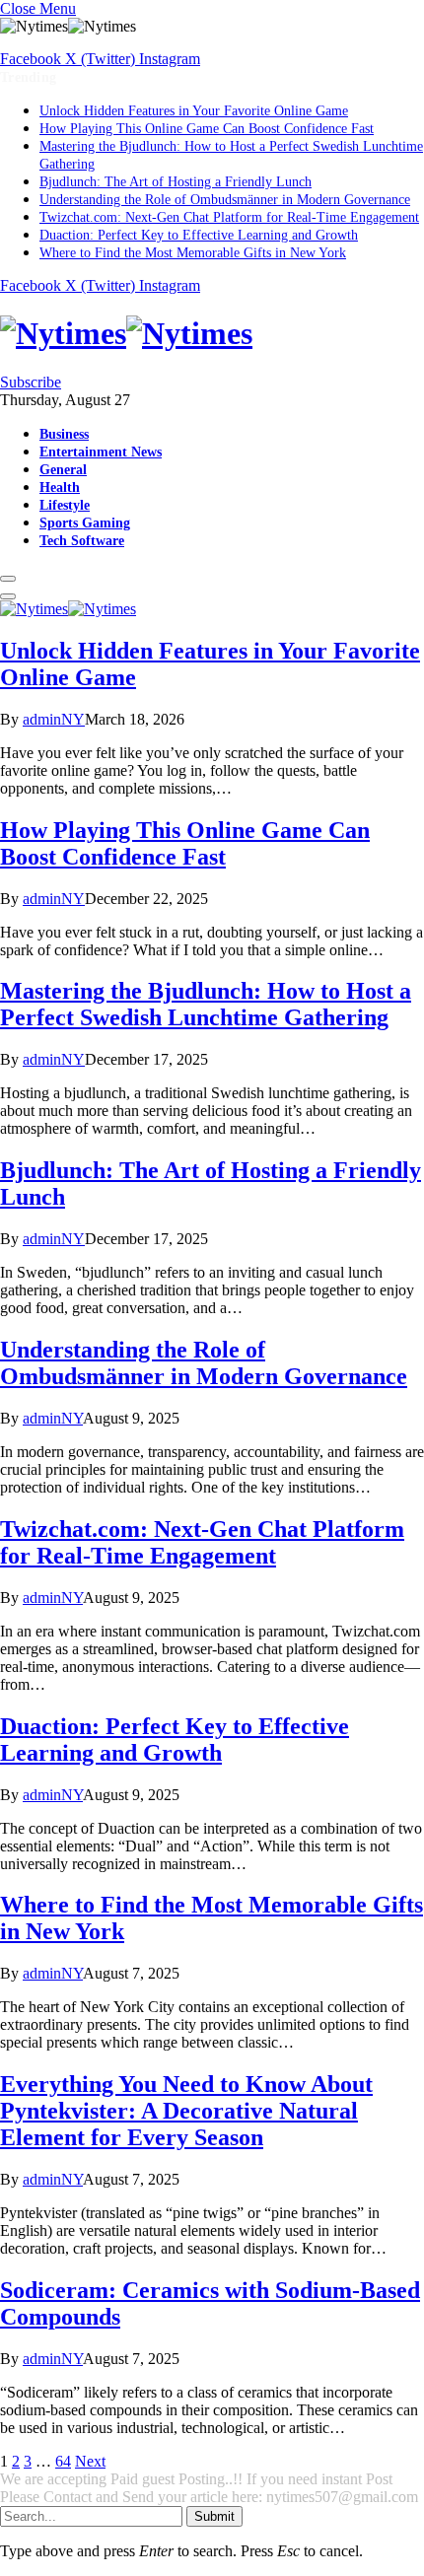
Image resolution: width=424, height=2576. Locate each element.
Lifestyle (65, 505)
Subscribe (31, 382)
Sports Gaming (85, 522)
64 (63, 2461)
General (63, 469)
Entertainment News (101, 452)
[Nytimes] (212, 334)
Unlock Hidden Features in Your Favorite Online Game (194, 111)
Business (64, 434)
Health (60, 487)
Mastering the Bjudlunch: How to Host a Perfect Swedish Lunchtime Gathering (206, 1004)
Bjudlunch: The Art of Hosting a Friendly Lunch (176, 182)
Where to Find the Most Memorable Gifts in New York (193, 253)
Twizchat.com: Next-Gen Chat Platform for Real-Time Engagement (229, 217)
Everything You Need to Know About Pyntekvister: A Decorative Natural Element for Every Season (186, 2111)
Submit (214, 2516)
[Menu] (8, 579)
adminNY (54, 719)
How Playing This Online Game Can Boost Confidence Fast (207, 129)
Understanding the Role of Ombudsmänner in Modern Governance (225, 200)
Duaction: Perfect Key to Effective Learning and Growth (199, 235)
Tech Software (82, 540)
